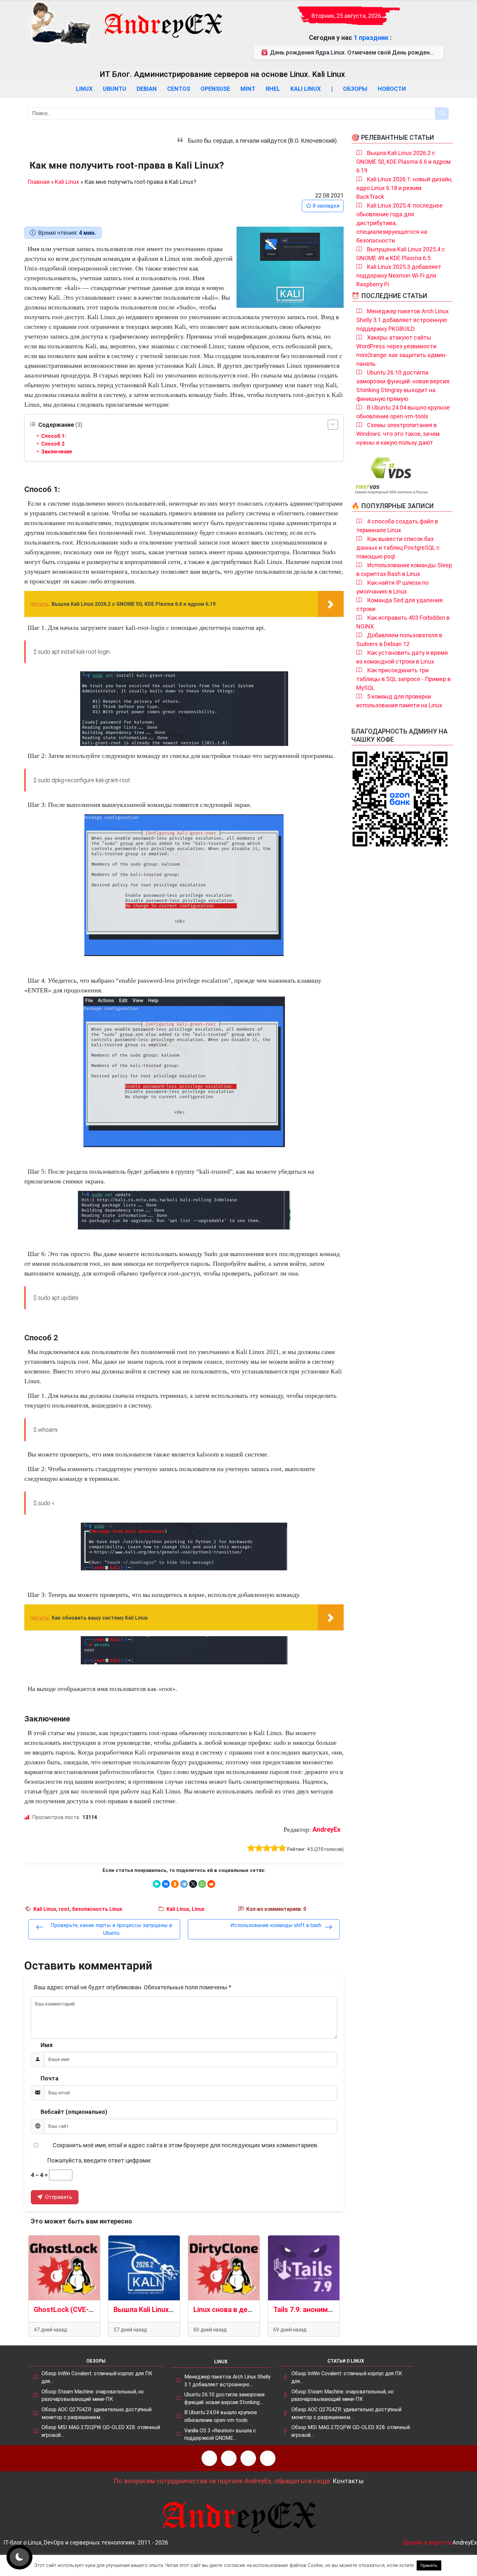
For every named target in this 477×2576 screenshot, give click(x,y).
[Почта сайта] (229, 2458)
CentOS (179, 89)
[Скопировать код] (336, 647)
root (64, 1909)
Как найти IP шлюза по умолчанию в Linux (392, 587)
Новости (392, 89)
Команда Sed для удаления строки (399, 605)
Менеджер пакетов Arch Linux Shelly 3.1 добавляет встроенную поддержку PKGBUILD (403, 320)
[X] (193, 1884)
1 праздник (372, 38)
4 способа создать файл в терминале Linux (397, 526)
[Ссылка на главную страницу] (163, 19)
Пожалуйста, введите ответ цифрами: (99, 2160)
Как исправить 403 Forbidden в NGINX (403, 622)
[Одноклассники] (175, 1884)
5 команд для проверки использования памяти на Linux (399, 701)
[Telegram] (184, 1884)
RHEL (273, 89)
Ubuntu (115, 89)
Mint (248, 89)
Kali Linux (306, 89)
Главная (39, 182)
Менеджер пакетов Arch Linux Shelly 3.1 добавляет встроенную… (227, 2381)
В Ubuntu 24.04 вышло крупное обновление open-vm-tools (403, 412)
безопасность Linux (97, 1909)
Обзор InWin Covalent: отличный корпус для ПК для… (97, 2377)
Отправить (58, 2197)
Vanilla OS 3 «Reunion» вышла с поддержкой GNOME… (220, 2434)
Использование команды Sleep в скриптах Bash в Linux (404, 569)
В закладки (325, 206)
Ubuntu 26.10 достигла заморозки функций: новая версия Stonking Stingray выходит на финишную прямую (403, 386)
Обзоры (355, 89)
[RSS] (209, 2458)
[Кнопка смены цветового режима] (19, 2557)
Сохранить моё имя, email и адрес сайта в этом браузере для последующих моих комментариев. (185, 2145)
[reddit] (211, 1884)
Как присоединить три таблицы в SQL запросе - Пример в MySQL (404, 679)
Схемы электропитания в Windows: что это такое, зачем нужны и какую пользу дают (398, 434)
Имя (47, 2045)
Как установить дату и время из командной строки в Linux (402, 657)
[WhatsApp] (202, 1884)
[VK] (248, 2458)
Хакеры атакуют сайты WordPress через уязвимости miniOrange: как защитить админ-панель (402, 351)
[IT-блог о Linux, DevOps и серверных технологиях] (60, 23)
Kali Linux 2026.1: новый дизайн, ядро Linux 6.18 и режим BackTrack (404, 188)
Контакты (348, 2481)
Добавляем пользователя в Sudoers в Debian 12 (399, 640)
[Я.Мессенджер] (157, 1884)
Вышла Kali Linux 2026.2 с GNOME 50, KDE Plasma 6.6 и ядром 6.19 (404, 162)
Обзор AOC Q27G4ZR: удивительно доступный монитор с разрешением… (97, 2413)
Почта (49, 2078)
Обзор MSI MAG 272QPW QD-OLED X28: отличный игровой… (101, 2431)
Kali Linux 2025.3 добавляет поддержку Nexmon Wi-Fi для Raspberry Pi (399, 276)
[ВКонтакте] (166, 1884)
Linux (84, 89)
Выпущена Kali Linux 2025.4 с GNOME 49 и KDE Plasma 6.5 (401, 254)
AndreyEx (326, 1829)
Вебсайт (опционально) (74, 2112)
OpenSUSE (215, 89)
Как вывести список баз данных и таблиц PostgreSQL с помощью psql (398, 548)
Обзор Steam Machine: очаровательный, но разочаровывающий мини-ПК (93, 2396)
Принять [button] (429, 2565)
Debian (147, 89)
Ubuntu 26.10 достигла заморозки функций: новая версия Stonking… (224, 2398)
